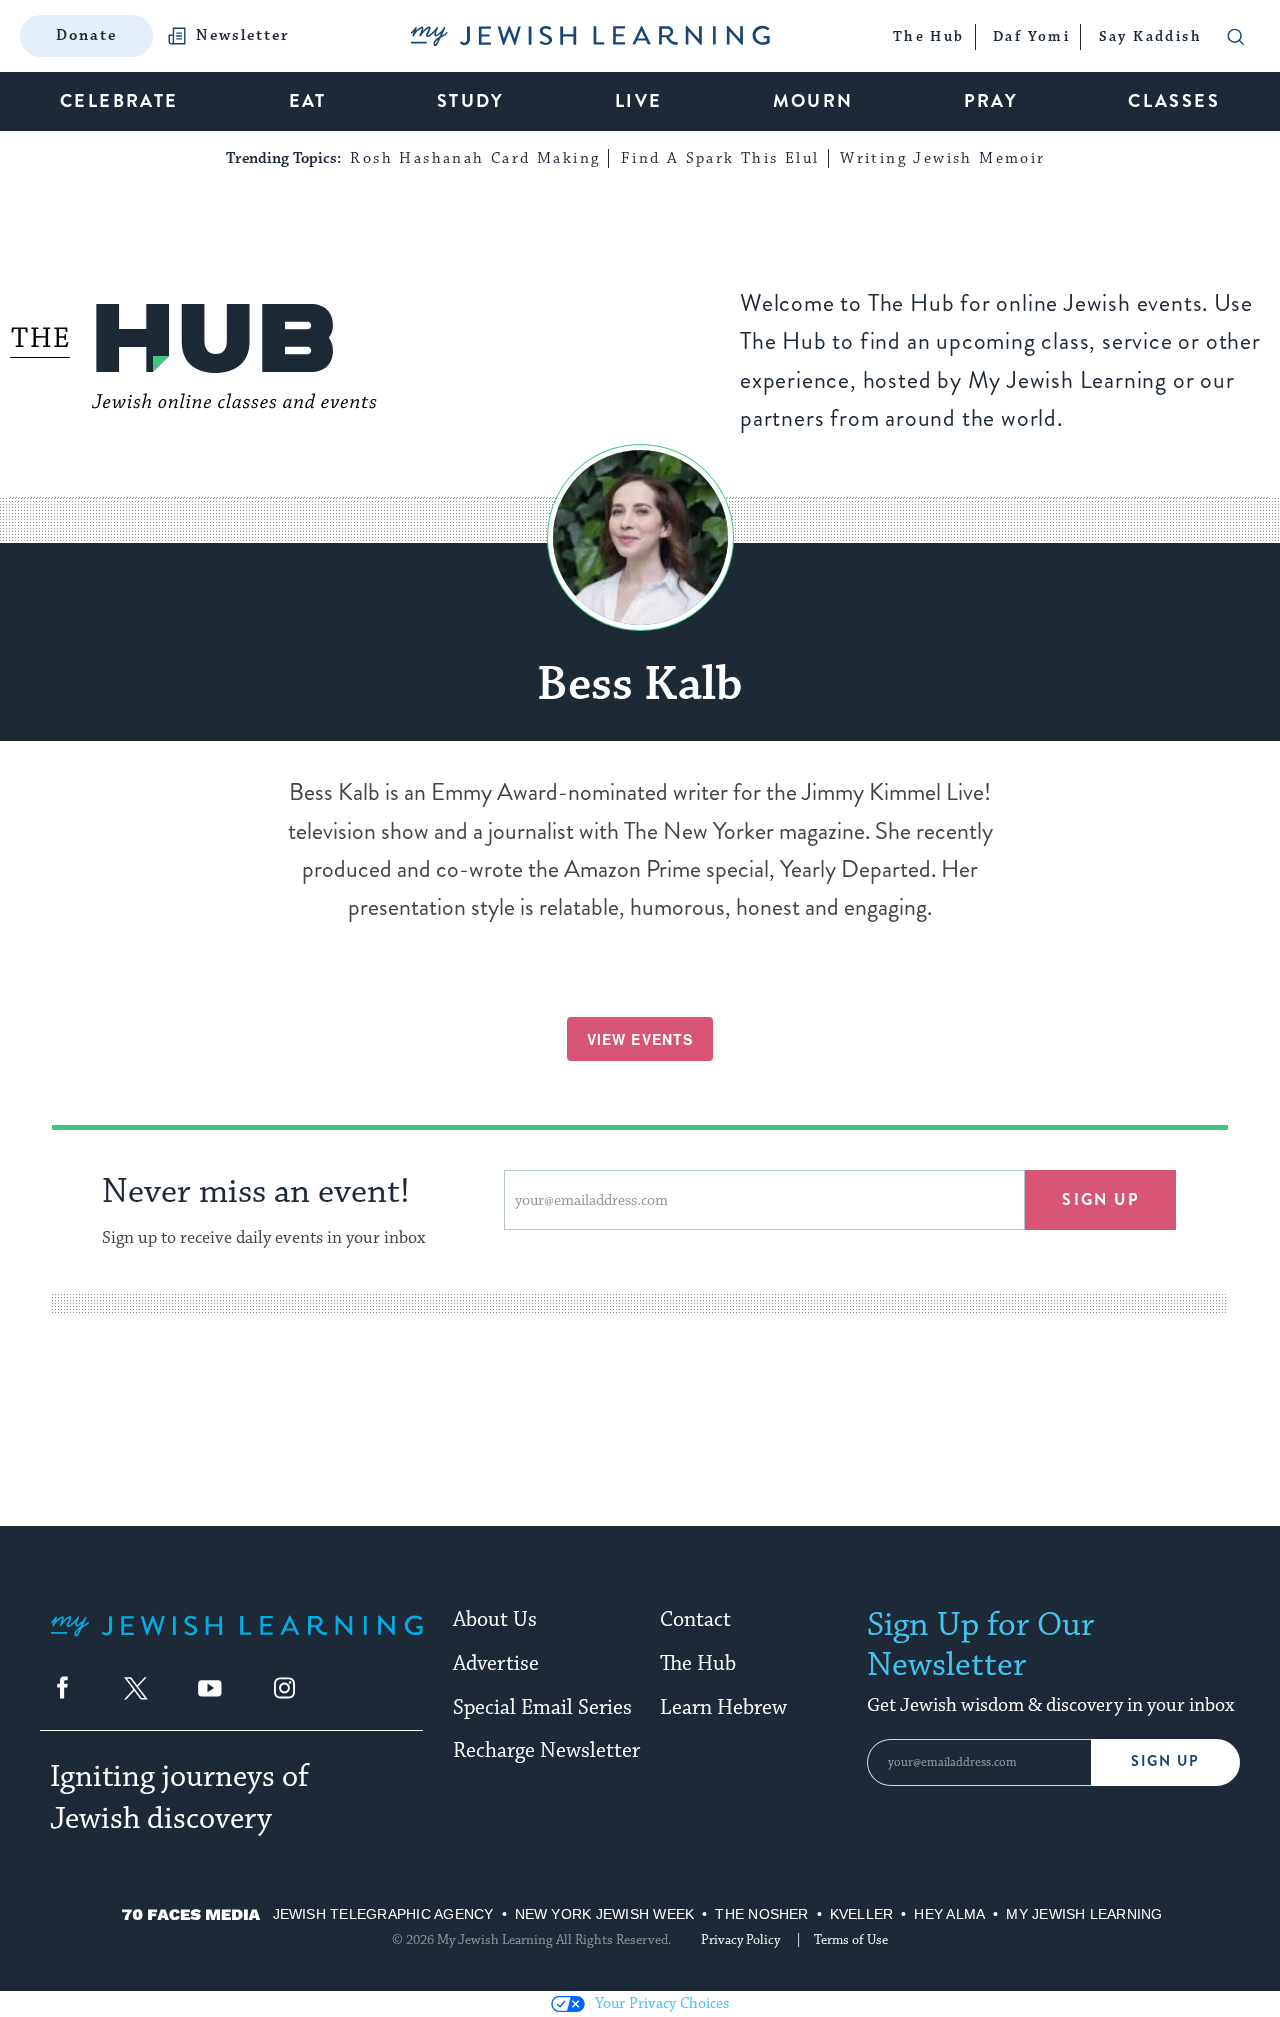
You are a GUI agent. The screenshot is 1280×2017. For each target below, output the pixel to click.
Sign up (1100, 1199)
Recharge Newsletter (546, 1751)
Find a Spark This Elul (720, 158)
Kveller (862, 1914)
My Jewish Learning (1084, 1914)
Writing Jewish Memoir (942, 158)
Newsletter (243, 36)
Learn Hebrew (723, 1708)
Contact (695, 1620)
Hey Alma (949, 1914)
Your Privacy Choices (662, 2003)
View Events (640, 1039)
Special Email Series (542, 1708)
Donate (86, 35)
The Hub (698, 1664)
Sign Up (1165, 1761)
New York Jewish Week (605, 1914)
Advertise (496, 1664)
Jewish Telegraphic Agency (383, 1914)
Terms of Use (851, 1940)
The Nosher (761, 1914)
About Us (495, 1620)
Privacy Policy (740, 1940)
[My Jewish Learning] (236, 1641)
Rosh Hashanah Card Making (475, 158)
